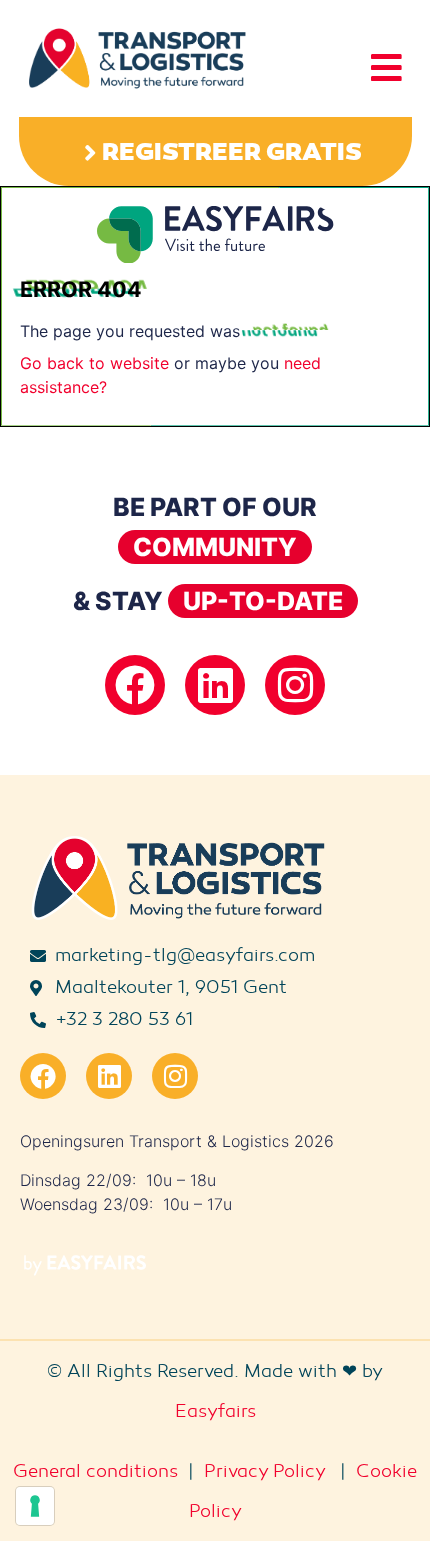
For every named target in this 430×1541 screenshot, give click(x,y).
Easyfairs (215, 1411)
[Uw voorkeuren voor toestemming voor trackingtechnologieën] (35, 1506)
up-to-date (263, 601)
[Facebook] (135, 685)
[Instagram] (295, 685)
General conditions (95, 1471)
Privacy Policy (264, 1471)
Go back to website (94, 363)
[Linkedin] (215, 685)
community (215, 547)
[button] (215, 151)
